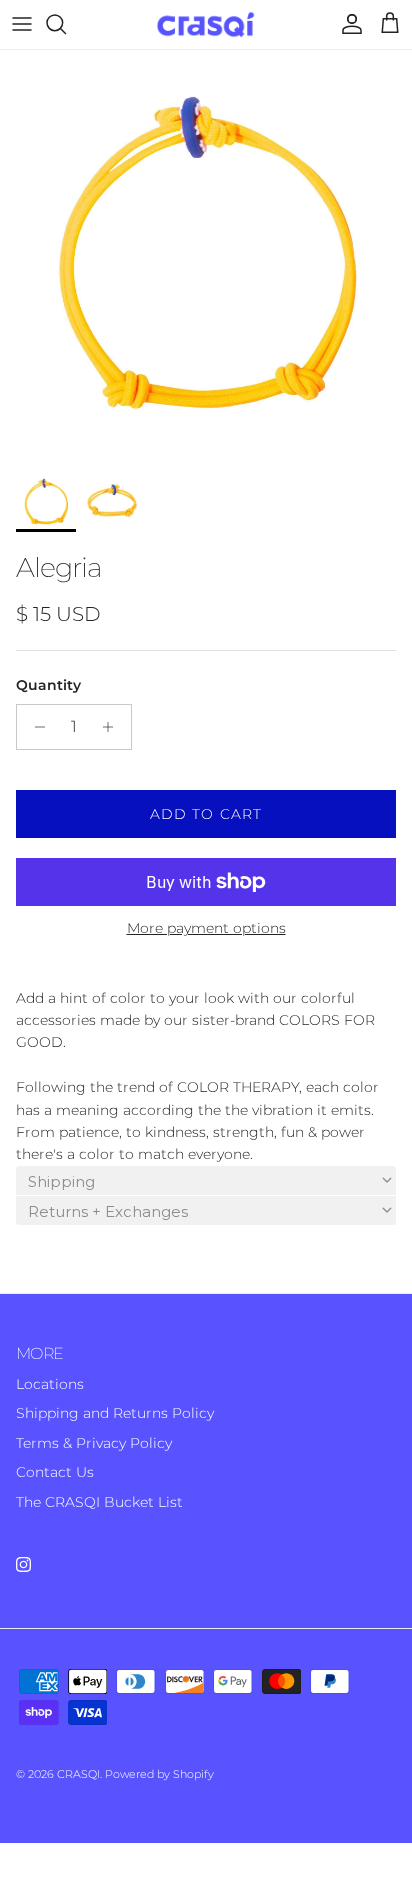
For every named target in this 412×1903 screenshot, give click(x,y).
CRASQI (78, 1774)
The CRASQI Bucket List (99, 1502)
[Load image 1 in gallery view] (206, 256)
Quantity (48, 685)
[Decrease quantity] (34, 727)
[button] (206, 1180)
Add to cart (206, 814)
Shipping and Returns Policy (115, 1413)
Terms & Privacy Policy (94, 1443)
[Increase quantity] (113, 727)
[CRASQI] (206, 24)
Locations (50, 1384)
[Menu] (22, 24)
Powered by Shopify (159, 1774)
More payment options (206, 928)
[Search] (66, 24)
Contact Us (55, 1472)
